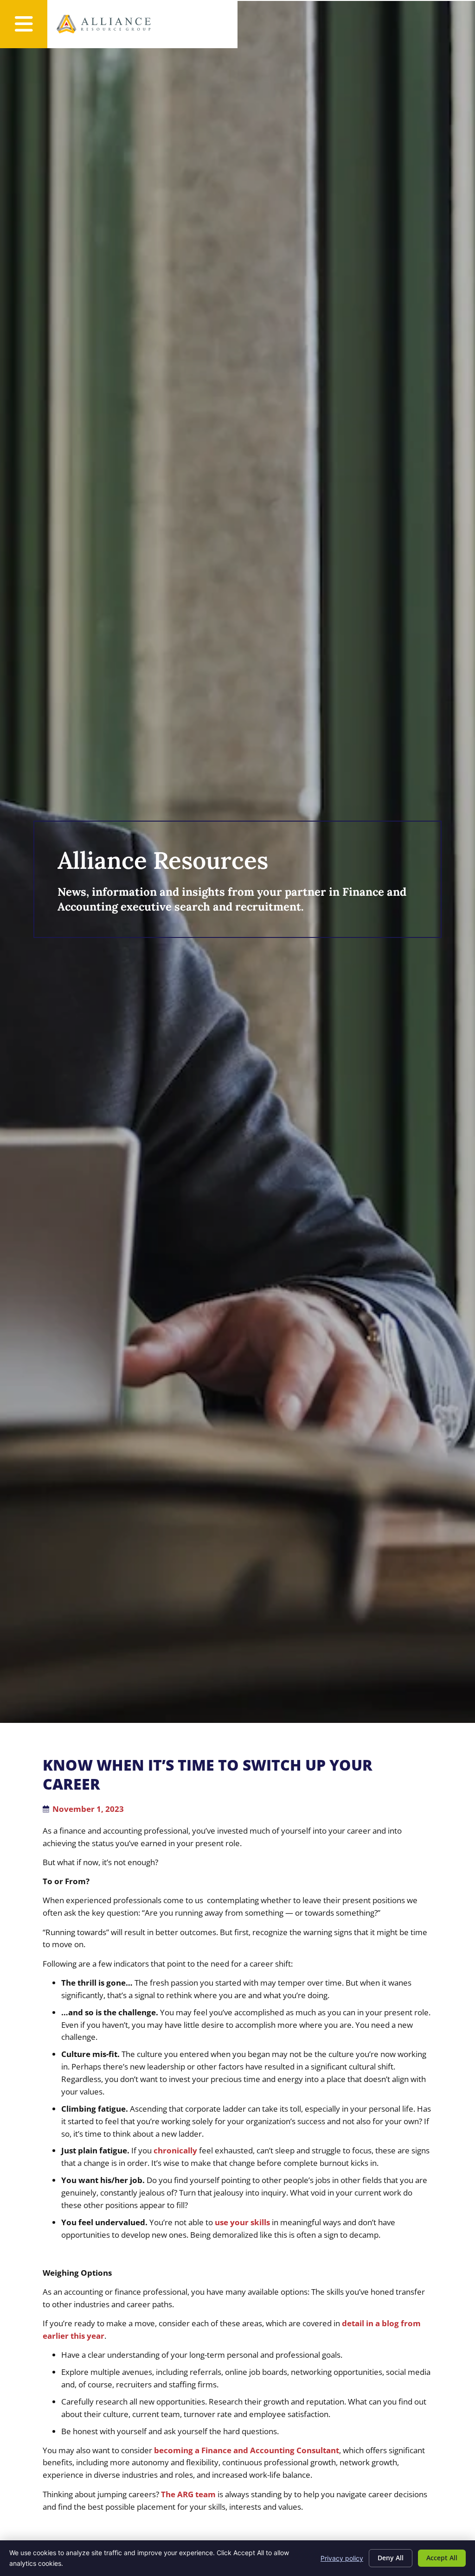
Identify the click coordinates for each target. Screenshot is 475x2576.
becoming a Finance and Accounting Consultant (247, 2450)
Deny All (391, 2558)
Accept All (442, 2558)
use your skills (242, 2222)
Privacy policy (342, 2558)
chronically (175, 2150)
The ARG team (188, 2494)
